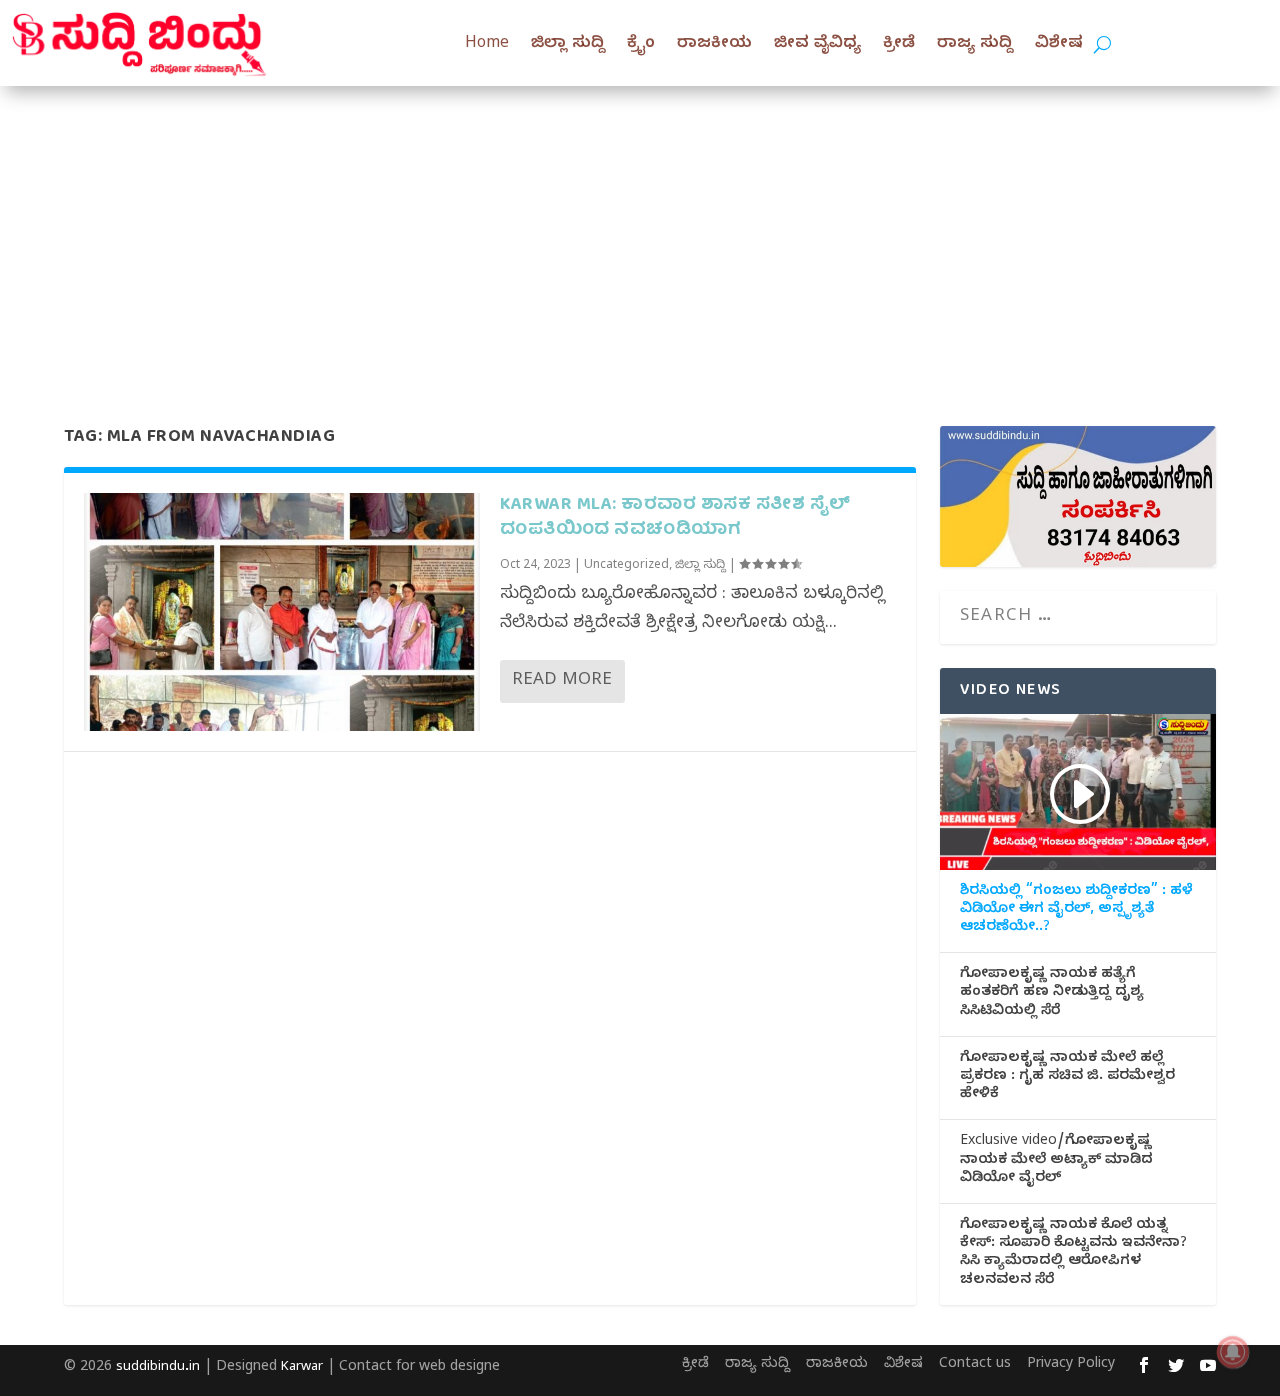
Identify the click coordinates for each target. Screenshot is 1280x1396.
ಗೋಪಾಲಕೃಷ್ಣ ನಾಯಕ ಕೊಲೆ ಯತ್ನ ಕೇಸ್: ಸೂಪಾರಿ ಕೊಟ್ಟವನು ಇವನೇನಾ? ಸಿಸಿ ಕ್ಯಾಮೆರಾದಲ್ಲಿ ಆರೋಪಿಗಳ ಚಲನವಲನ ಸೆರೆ (1073, 1254)
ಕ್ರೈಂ (641, 45)
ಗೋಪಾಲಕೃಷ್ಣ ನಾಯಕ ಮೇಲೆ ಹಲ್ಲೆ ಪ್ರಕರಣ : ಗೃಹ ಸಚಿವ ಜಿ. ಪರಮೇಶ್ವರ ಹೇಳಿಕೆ (1067, 1078)
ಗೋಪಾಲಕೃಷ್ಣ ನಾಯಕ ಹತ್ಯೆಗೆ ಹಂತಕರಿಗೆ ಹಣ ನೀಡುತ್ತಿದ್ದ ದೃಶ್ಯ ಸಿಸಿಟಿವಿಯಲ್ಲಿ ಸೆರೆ (1052, 994)
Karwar (302, 1368)
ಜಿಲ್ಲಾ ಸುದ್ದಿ (568, 45)
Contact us (975, 1365)
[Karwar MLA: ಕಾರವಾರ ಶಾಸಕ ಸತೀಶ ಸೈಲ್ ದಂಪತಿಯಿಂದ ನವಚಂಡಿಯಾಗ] (282, 611)
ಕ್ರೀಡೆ (899, 45)
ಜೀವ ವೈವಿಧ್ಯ (817, 45)
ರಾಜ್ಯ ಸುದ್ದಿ (975, 45)
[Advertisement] (640, 236)
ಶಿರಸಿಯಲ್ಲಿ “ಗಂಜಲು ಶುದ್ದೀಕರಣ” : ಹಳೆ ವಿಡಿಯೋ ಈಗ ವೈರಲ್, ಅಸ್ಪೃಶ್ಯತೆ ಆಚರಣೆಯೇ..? (1076, 911)
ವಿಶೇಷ (1059, 45)
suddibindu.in (158, 1368)
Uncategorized (626, 566)
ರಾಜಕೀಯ (714, 45)
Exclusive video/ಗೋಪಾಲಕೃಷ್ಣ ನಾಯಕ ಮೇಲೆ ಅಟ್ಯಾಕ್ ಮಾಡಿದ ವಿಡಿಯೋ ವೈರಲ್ (1056, 1161)
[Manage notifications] (1233, 1352)
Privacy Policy (1071, 1365)
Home (487, 45)
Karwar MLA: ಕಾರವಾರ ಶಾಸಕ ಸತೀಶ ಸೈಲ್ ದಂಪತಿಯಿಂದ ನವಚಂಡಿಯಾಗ (675, 518)
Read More (562, 681)
